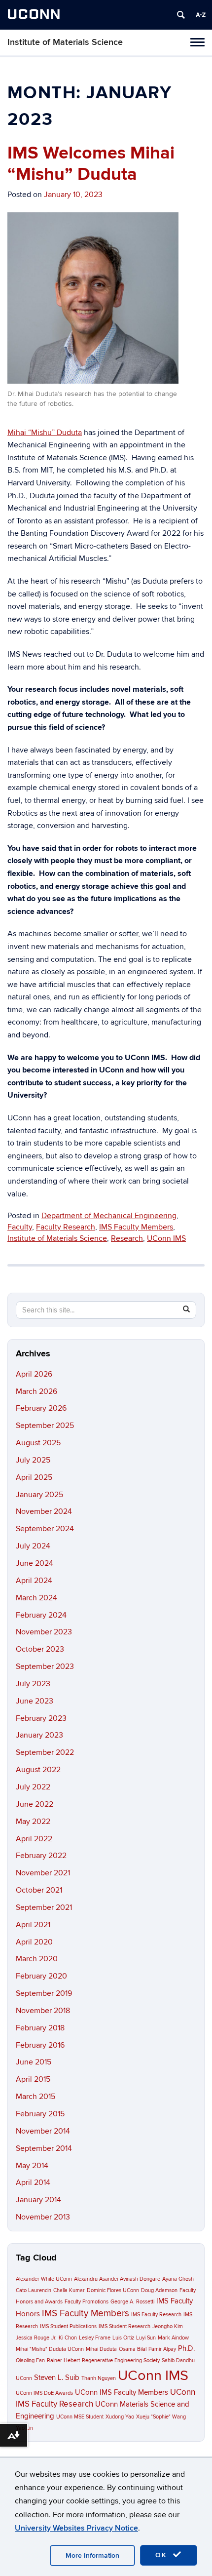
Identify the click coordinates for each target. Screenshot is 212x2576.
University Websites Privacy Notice (76, 2528)
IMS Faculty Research (156, 2315)
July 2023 (33, 1684)
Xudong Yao (120, 2417)
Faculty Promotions (87, 2302)
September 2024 (45, 1529)
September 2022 (45, 1752)
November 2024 (44, 1511)
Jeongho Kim (168, 2326)
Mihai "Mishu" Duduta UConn (50, 2349)
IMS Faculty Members (136, 1227)
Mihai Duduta (101, 2349)
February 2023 (41, 1718)
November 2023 (44, 1632)
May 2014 (32, 2166)
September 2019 (44, 1993)
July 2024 (33, 1546)
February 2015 (40, 2114)
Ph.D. (186, 2349)
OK (163, 2555)
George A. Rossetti (132, 2302)
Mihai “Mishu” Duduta (45, 433)
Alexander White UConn (44, 2279)
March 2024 (36, 1598)
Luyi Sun (146, 2338)
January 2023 (39, 1735)
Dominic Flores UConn (113, 2290)
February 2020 (41, 1976)
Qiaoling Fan (30, 2360)
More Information (92, 2556)
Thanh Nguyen (99, 2378)
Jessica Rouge (33, 2338)
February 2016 (40, 2045)
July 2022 (33, 1787)
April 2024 (34, 1581)
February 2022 (41, 1856)
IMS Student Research (124, 2326)
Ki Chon (68, 2338)
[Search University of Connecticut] (181, 15)
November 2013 (43, 2217)
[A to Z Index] (201, 15)
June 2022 (35, 1804)
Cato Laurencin (34, 2290)
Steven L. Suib (57, 2378)
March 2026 (36, 1391)
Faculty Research (66, 1227)
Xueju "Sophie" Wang (161, 2417)
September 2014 (44, 2148)
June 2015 (34, 2062)
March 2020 (37, 1959)
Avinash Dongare (140, 2279)
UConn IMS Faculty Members (122, 2393)
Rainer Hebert (63, 2360)
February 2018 (40, 2028)
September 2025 (45, 1426)
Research (127, 1238)
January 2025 (39, 1495)
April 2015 (33, 2079)
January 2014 (38, 2200)
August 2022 (38, 1770)
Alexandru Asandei (96, 2279)
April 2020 (34, 1942)
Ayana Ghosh (178, 2279)
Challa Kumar (69, 2290)
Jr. (54, 2338)
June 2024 (35, 1563)
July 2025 (33, 1460)
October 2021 (39, 1890)
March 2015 (35, 2097)
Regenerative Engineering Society (121, 2360)
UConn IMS (166, 1238)
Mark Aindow (173, 2338)
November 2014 (43, 2131)
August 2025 (38, 1443)
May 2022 (33, 1822)
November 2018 (43, 2011)
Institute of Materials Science (65, 42)
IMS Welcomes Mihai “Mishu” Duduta (91, 164)
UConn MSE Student (80, 2417)
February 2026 (41, 1408)
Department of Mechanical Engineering (109, 1216)
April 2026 (34, 1374)
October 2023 (40, 1649)
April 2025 (34, 1477)
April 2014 (33, 2182)
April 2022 (34, 1839)
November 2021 (43, 1873)
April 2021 (33, 1925)
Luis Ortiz (123, 2338)
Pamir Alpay (162, 2349)
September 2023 (45, 1666)
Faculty (20, 1227)
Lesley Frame (95, 2338)
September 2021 (44, 1907)
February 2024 (41, 1615)
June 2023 (35, 1701)
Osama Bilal (133, 2349)
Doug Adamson (159, 2290)
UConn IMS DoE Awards (44, 2393)
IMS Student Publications (68, 2326)
